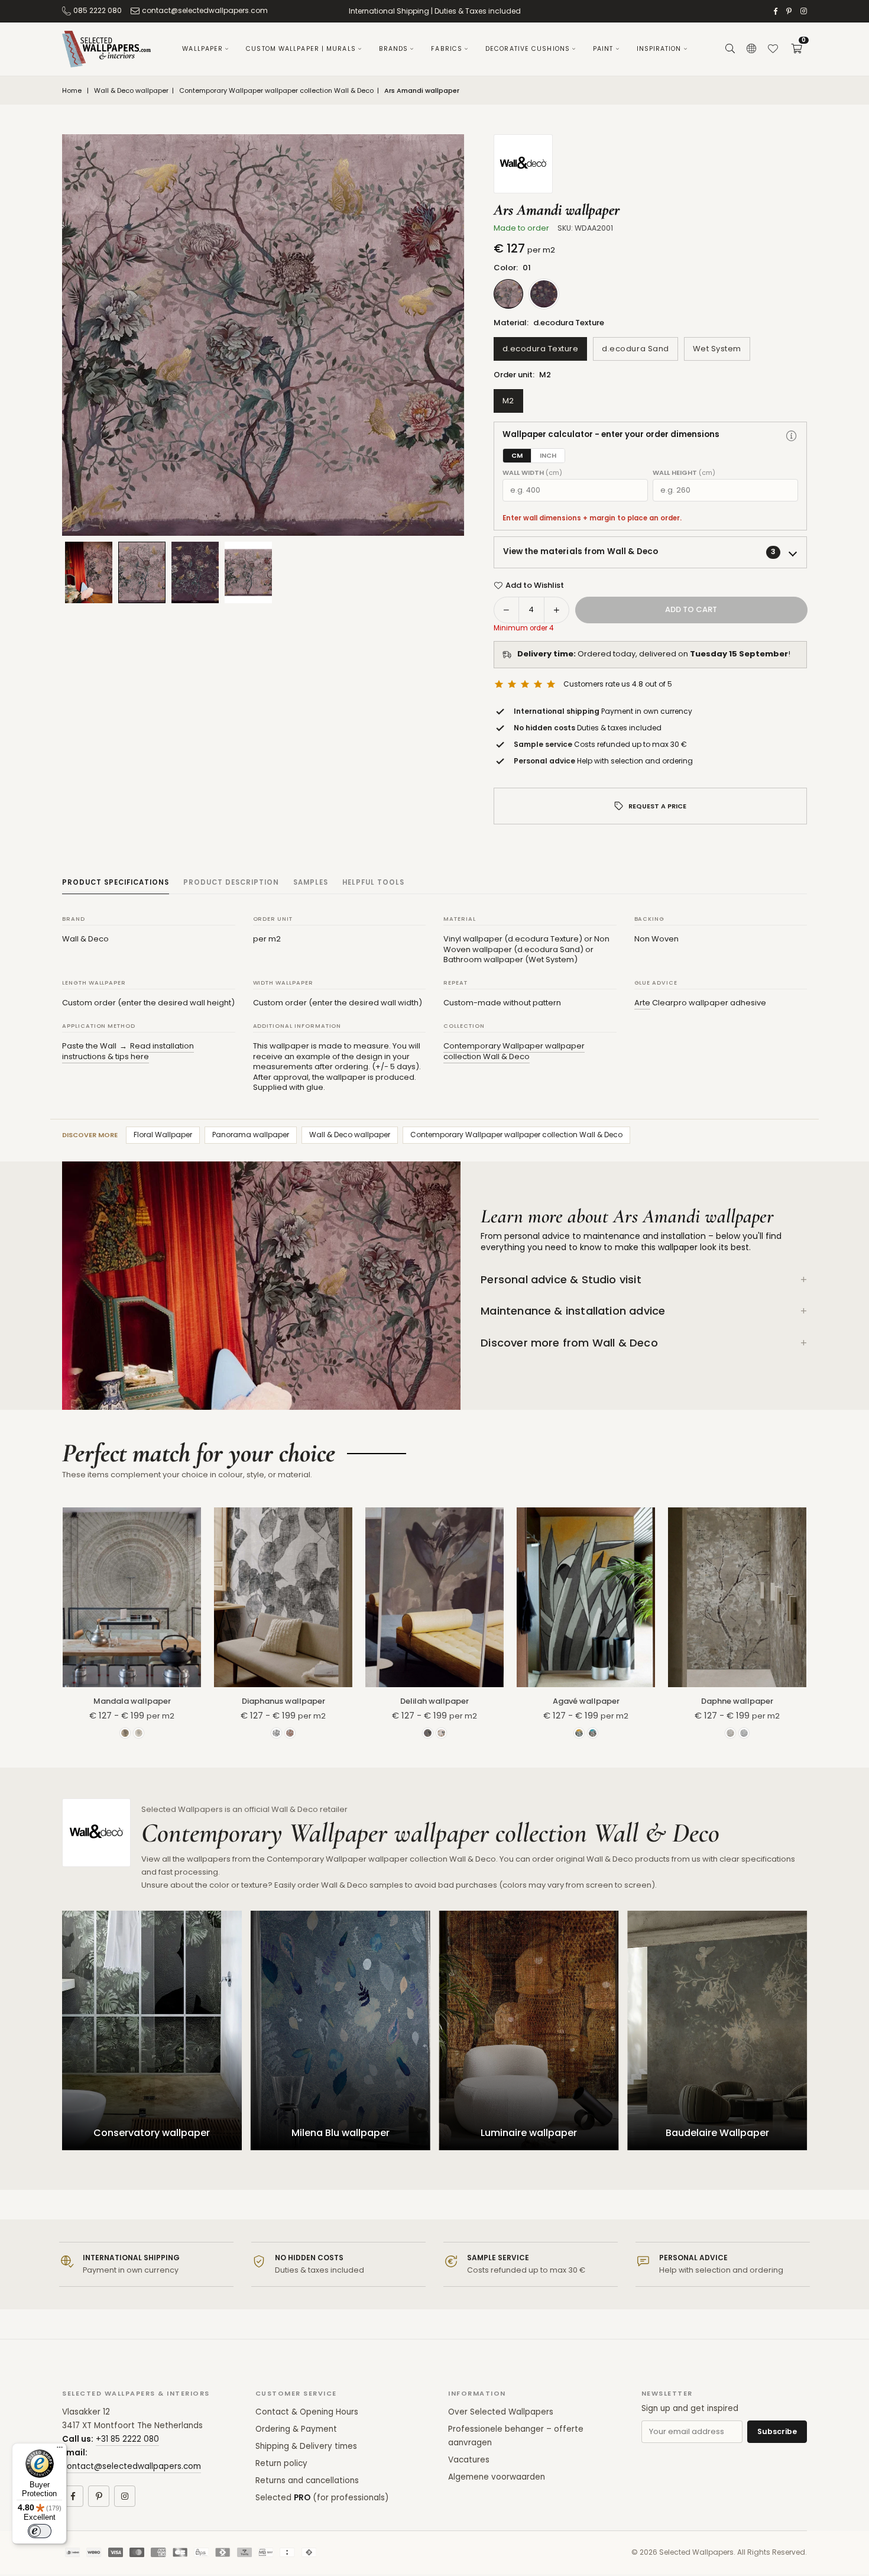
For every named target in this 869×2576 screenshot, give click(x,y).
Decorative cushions (528, 49)
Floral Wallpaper (163, 1135)
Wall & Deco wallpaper (131, 91)
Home (72, 91)
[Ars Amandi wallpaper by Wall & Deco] (142, 572)
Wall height (684, 473)
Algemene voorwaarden (497, 2477)
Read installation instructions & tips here (128, 1051)
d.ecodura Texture (541, 349)
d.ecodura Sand (635, 349)
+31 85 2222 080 (127, 2439)
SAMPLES (311, 882)
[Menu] (60, 2450)
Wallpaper (202, 49)
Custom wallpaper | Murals (301, 49)
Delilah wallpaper (434, 1701)
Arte (642, 1003)
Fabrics (447, 49)
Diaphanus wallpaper (283, 1701)
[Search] (730, 49)
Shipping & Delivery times (306, 2446)
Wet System (717, 349)
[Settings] (751, 49)
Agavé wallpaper (586, 1701)
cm (517, 455)
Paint (603, 49)
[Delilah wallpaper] (434, 1597)
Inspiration (659, 49)
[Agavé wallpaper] (586, 1597)
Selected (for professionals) (322, 2498)
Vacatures (469, 2460)
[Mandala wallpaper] (132, 1597)
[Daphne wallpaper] (737, 1597)
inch (548, 455)
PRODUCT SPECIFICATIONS (116, 882)
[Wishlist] (773, 49)
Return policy (281, 2463)
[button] (796, 49)
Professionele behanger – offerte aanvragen (516, 2436)
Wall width (532, 473)
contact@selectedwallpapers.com (205, 10)
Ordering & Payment (296, 2429)
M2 (508, 401)
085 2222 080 (98, 10)
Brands (394, 49)
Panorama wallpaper (251, 1135)
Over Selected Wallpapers (501, 2412)
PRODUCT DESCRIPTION (231, 882)
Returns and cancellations (307, 2480)
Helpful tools (373, 882)
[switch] (40, 2531)
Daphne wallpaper (737, 1701)
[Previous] (86, 335)
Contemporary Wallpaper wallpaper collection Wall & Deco (276, 91)
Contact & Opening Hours (307, 2412)
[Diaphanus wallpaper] (283, 1597)
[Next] (440, 335)
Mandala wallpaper (132, 1701)
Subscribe (777, 2431)
